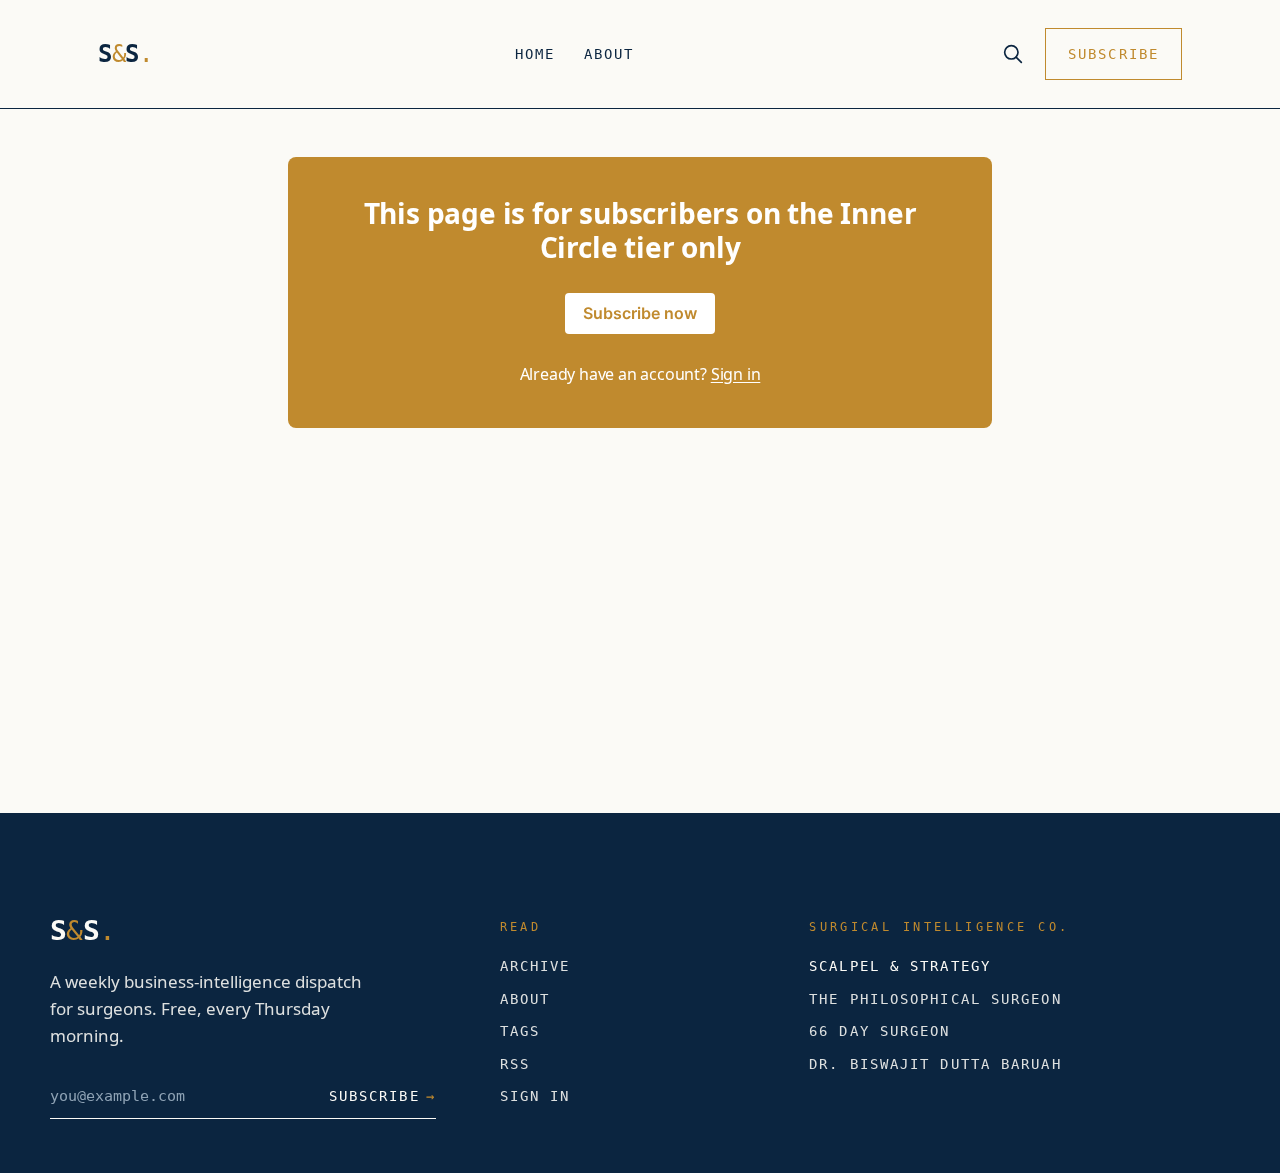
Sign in (736, 374)
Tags (520, 1031)
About (609, 54)
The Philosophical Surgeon (935, 999)
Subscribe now (640, 313)
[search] (1013, 54)
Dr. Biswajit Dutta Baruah (935, 1064)
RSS (515, 1064)
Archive (535, 966)
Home (535, 54)
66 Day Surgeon (879, 1031)
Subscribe (1113, 54)
